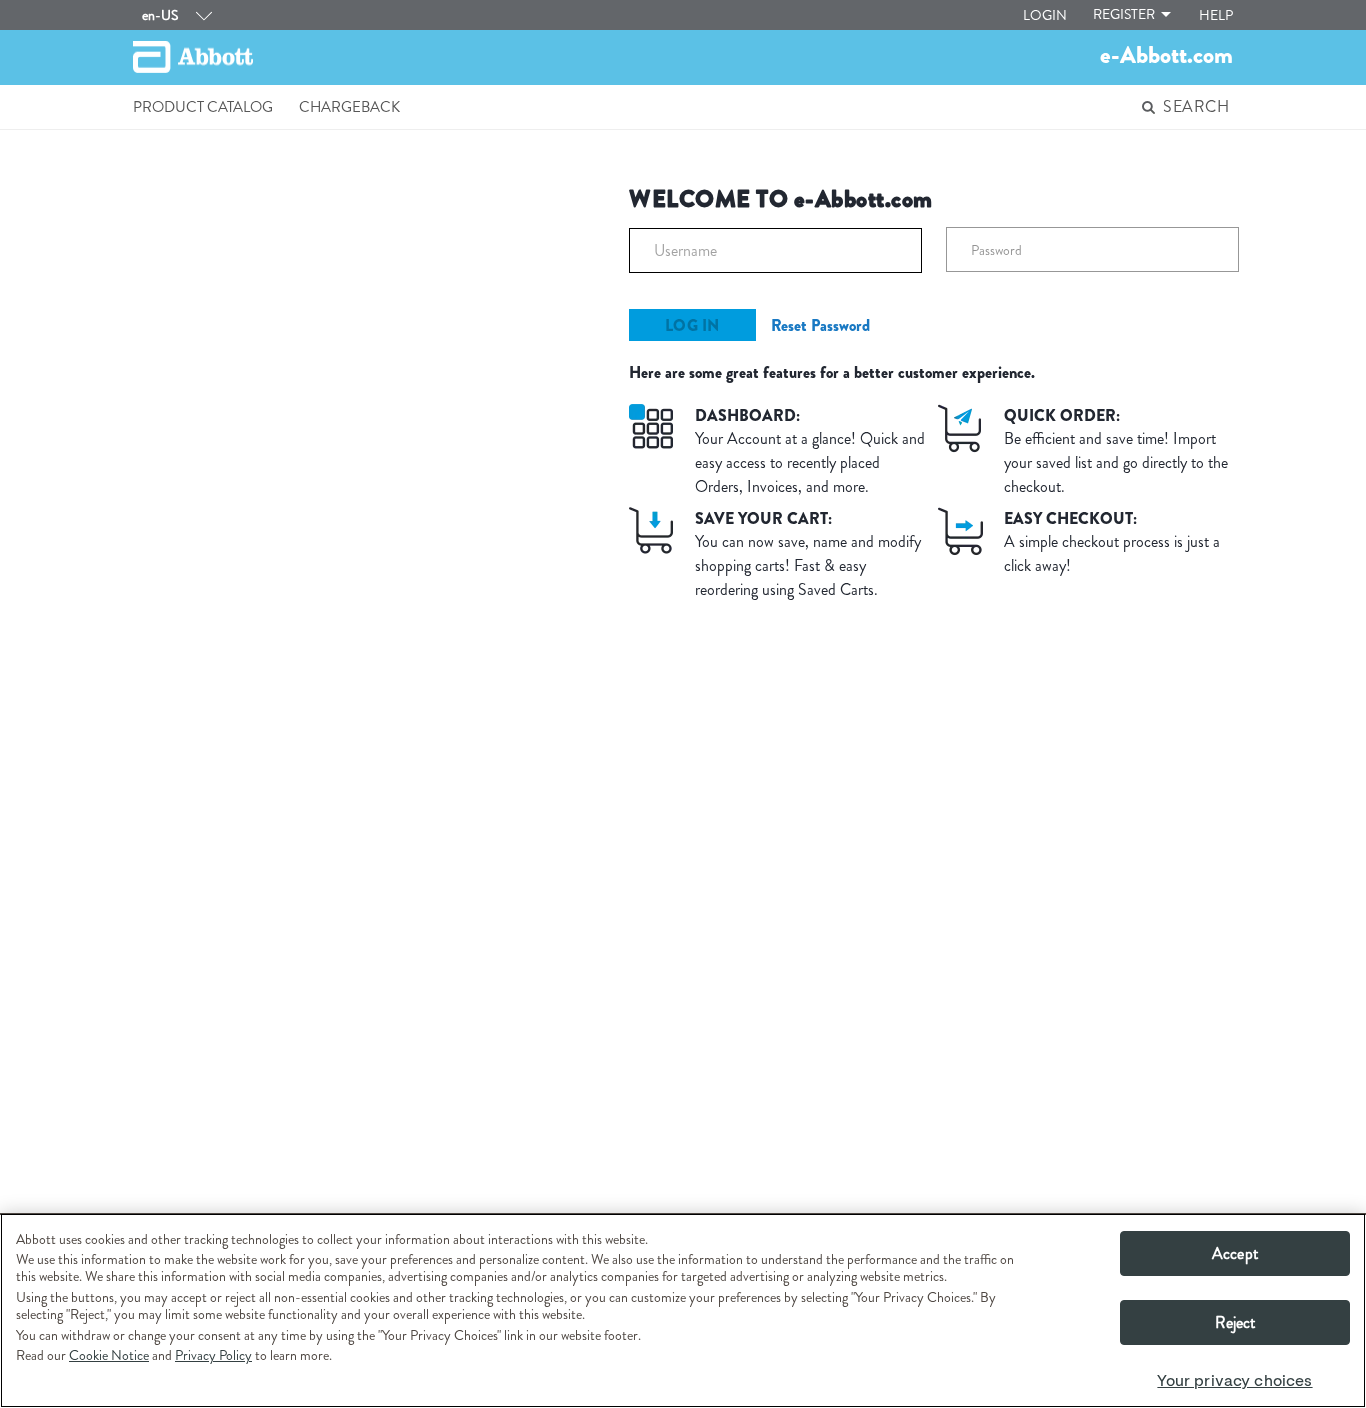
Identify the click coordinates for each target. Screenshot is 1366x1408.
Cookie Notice (109, 1355)
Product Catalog (203, 107)
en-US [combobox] (160, 15)
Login (1045, 15)
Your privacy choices (1234, 1381)
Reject (1235, 1322)
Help (1216, 15)
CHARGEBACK (349, 107)
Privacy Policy (213, 1355)
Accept (1235, 1253)
